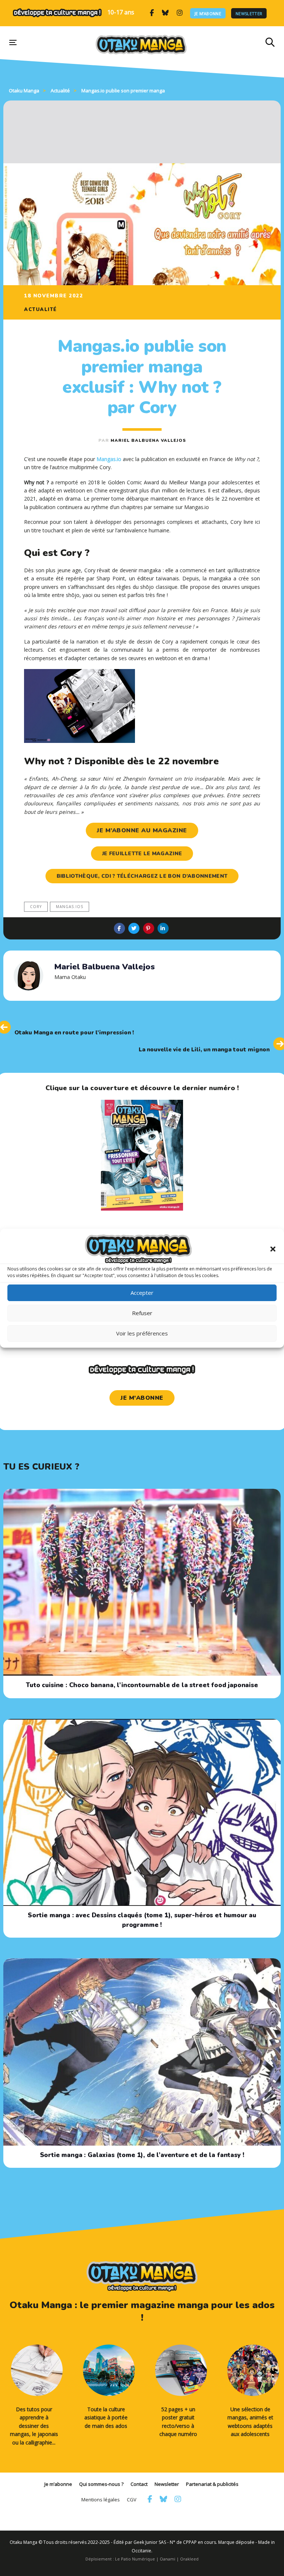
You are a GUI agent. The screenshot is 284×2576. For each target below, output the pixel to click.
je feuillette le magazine (142, 854)
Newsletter (249, 13)
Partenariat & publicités (212, 2484)
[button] (273, 1249)
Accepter (142, 1293)
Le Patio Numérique (135, 2559)
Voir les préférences (142, 1333)
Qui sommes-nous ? (101, 2484)
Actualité (40, 310)
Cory (36, 907)
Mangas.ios (70, 907)
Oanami (168, 2559)
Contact (139, 2484)
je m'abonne (142, 1398)
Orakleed (189, 2559)
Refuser (142, 1313)
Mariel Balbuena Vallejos (148, 441)
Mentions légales (101, 2500)
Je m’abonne (208, 13)
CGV (132, 2500)
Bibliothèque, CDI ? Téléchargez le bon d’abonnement (142, 876)
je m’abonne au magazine (142, 830)
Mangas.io (109, 459)
